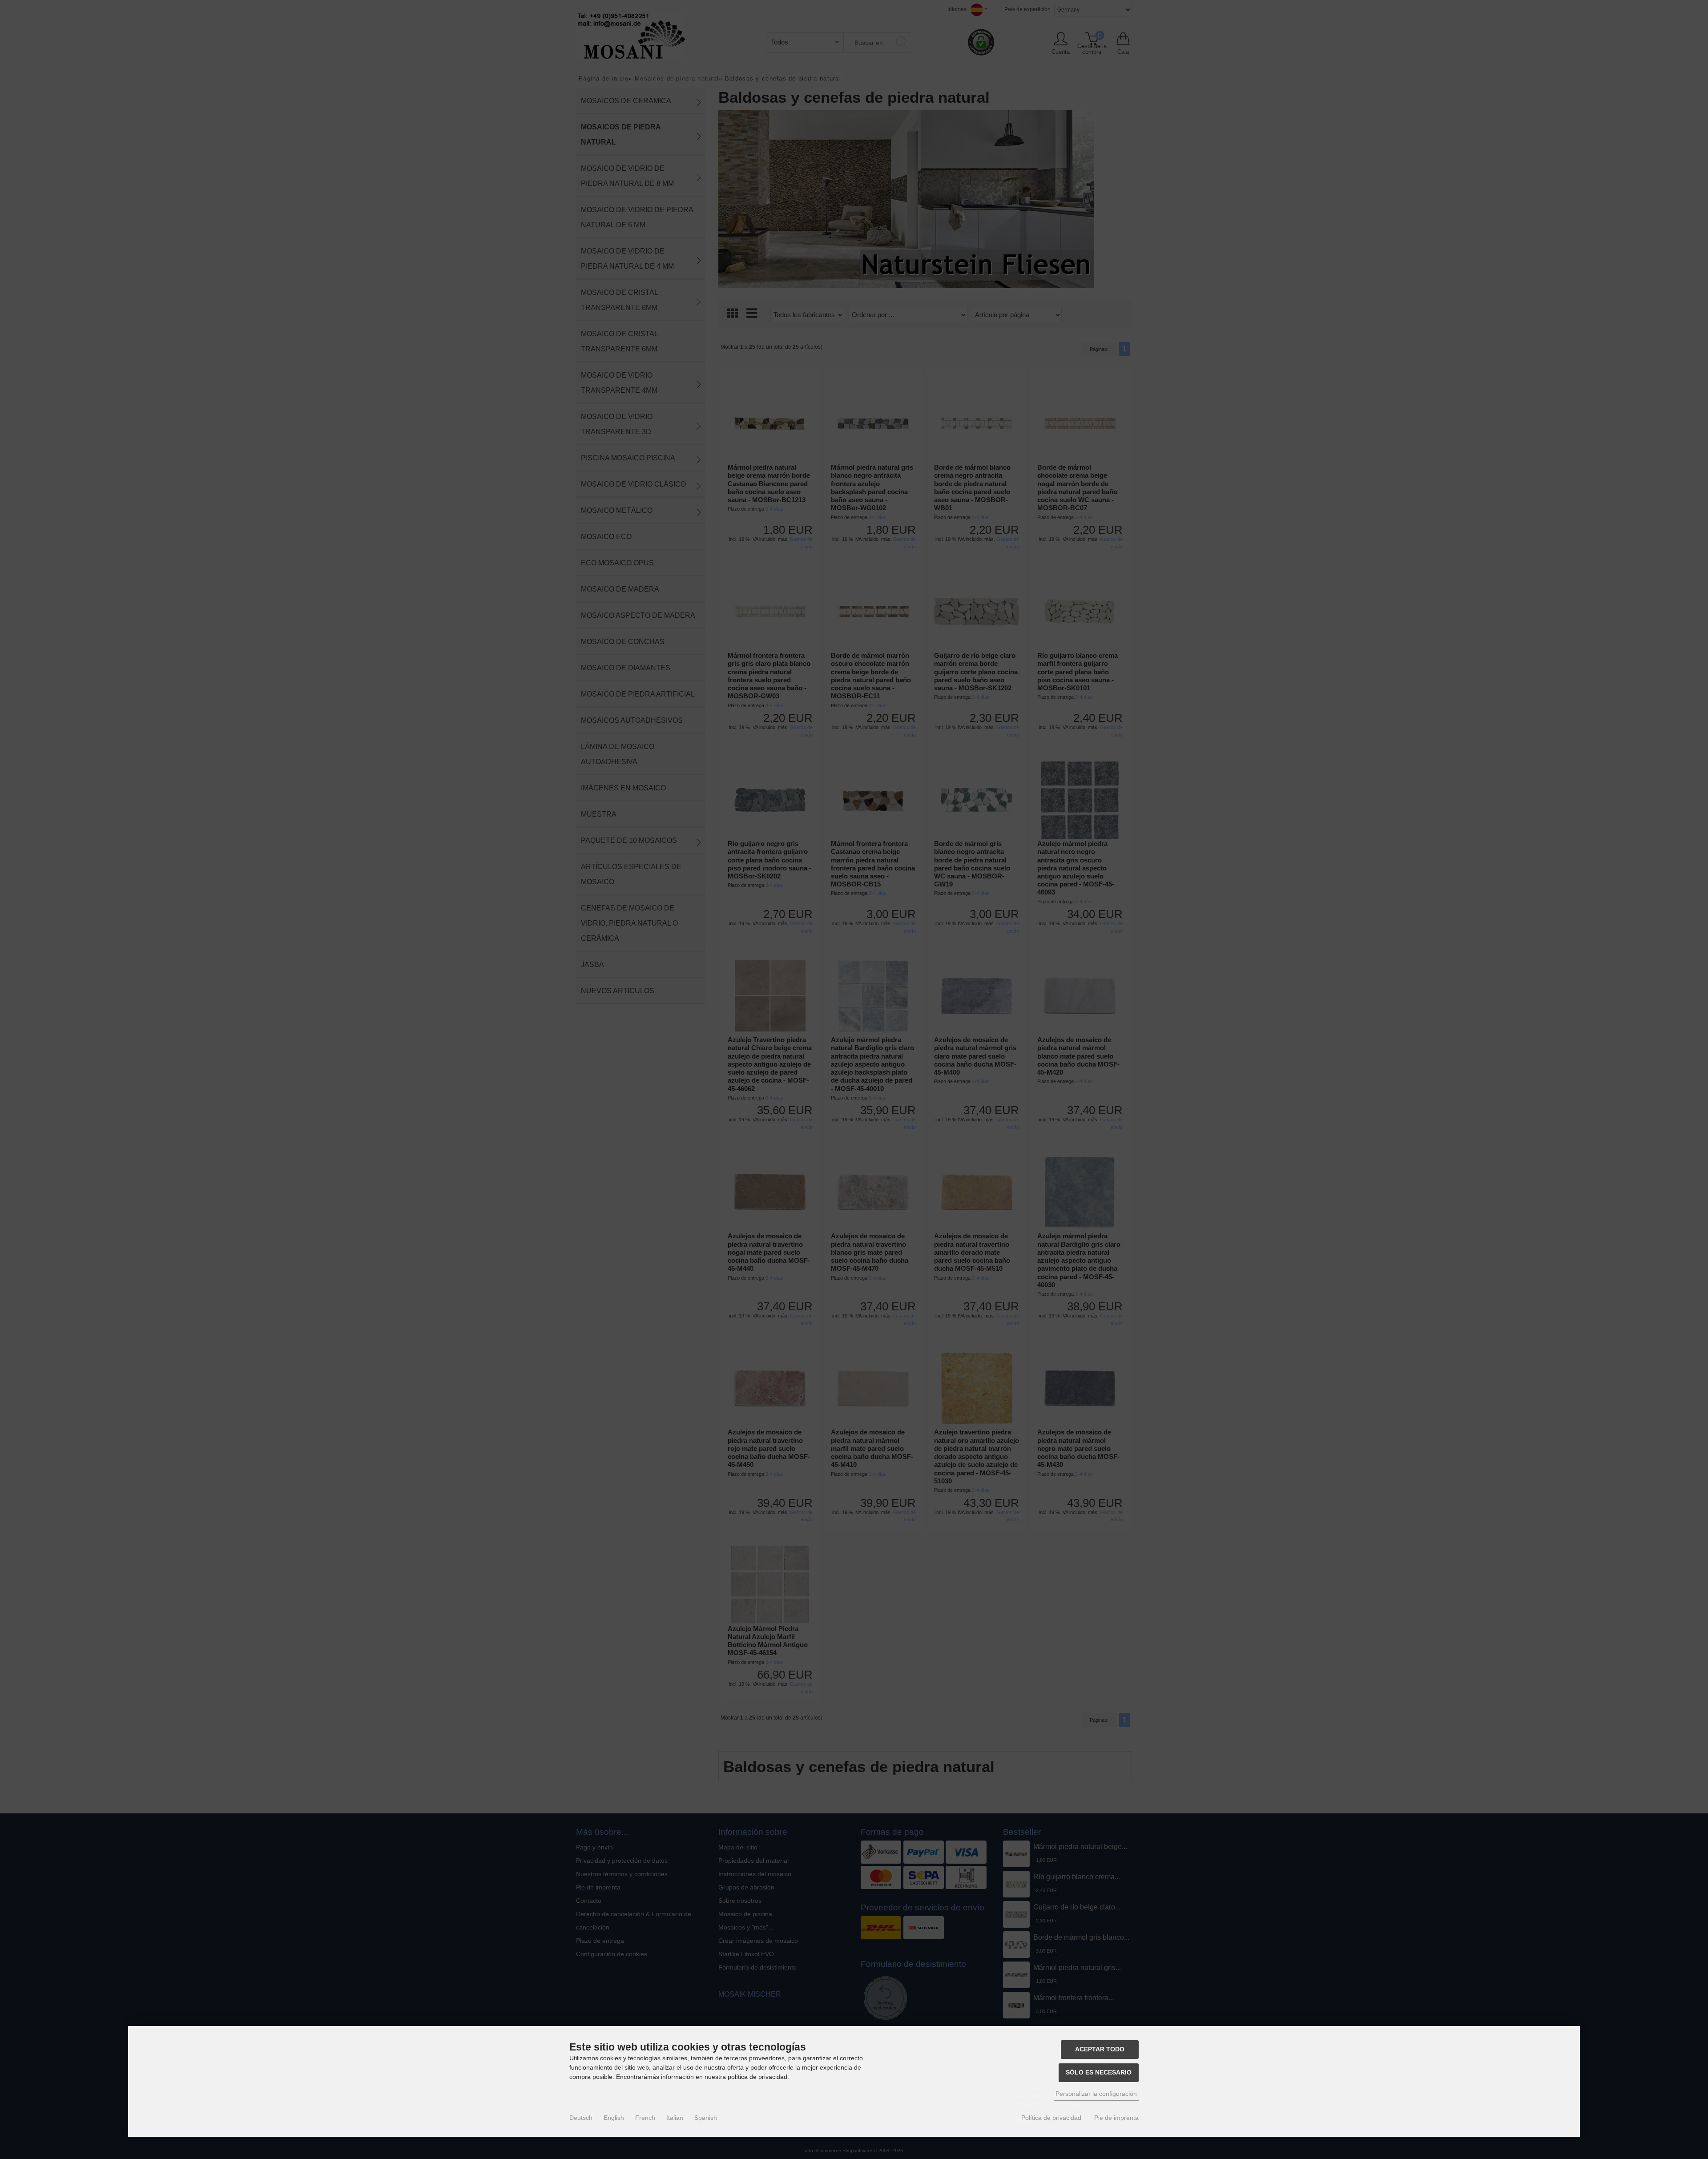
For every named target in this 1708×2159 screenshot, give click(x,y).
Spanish (706, 2118)
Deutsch (581, 2118)
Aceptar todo (1100, 2049)
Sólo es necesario (1099, 2072)
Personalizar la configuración (1096, 2094)
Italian (675, 2118)
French (645, 2118)
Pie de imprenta (1116, 2118)
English (614, 2118)
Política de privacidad (1051, 2118)
